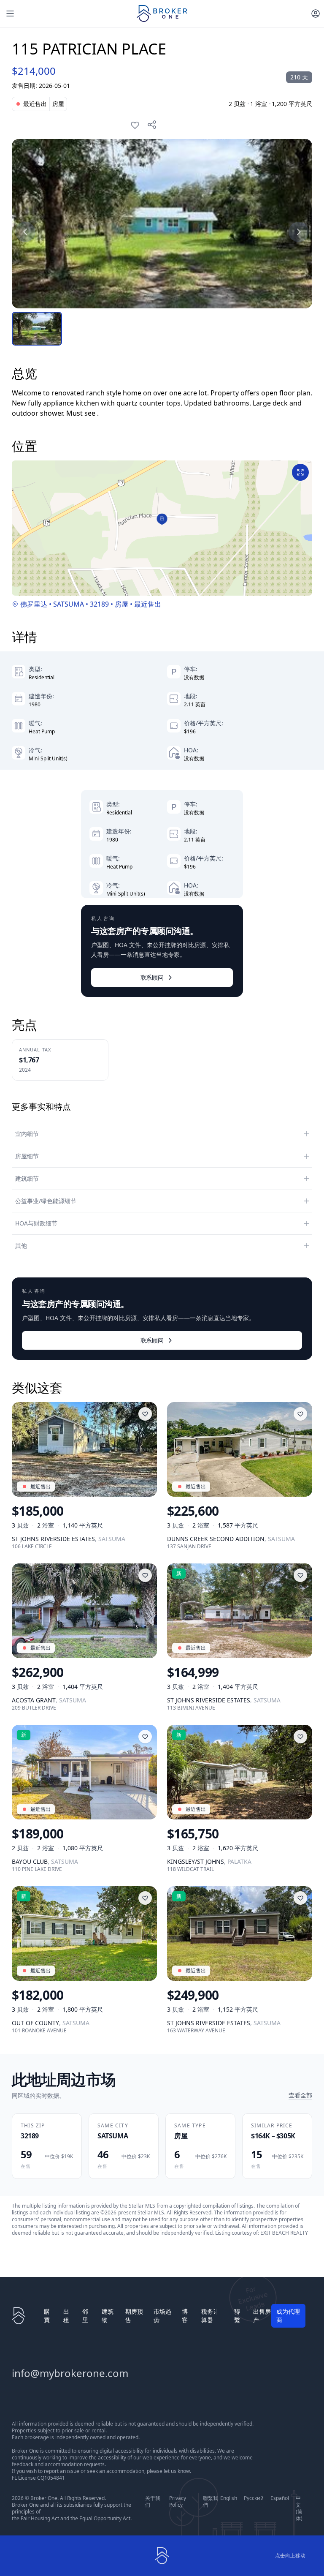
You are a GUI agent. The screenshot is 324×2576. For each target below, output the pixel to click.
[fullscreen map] (300, 472)
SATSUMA (69, 604)
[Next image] (299, 232)
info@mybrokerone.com (70, 2373)
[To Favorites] (135, 125)
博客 (185, 2316)
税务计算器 (210, 2316)
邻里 (85, 2316)
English (229, 2498)
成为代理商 (288, 2316)
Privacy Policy (178, 2502)
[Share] (152, 125)
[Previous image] (25, 232)
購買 (47, 2316)
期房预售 (134, 2316)
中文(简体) (299, 2508)
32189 (99, 604)
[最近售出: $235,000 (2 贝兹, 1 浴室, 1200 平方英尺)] (162, 224)
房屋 (121, 604)
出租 (66, 2316)
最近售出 (148, 604)
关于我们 (153, 2502)
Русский (254, 2498)
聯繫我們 (211, 2502)
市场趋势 (162, 2316)
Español (280, 2498)
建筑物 (108, 2316)
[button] (162, 519)
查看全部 (300, 2095)
